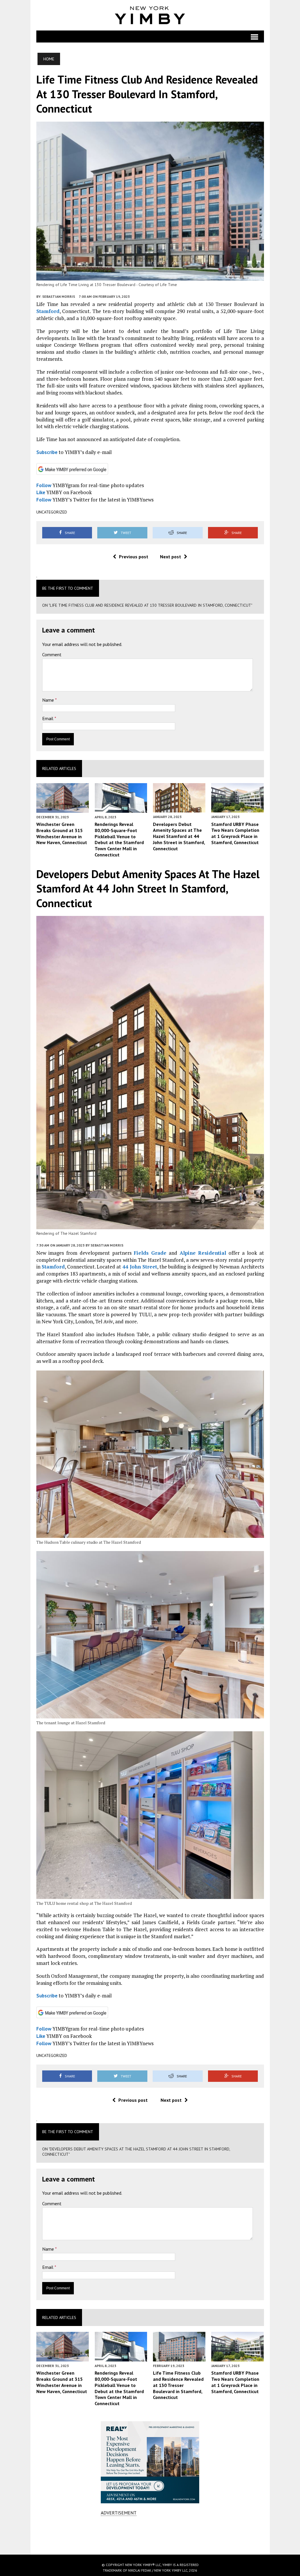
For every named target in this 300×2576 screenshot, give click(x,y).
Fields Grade (150, 1253)
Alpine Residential (203, 1253)
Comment (52, 654)
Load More (150, 2535)
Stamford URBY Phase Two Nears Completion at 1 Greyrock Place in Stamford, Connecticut (235, 833)
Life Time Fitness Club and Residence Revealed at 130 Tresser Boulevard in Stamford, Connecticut (178, 2385)
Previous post (134, 557)
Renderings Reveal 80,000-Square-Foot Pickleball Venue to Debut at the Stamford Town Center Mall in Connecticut (119, 839)
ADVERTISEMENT (119, 2513)
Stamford (48, 311)
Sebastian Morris (59, 296)
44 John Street (140, 1267)
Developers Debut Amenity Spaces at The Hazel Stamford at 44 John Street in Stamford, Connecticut (179, 836)
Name (49, 700)
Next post (171, 557)
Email (48, 718)
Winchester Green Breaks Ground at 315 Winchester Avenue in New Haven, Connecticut (62, 833)
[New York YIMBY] (150, 15)
